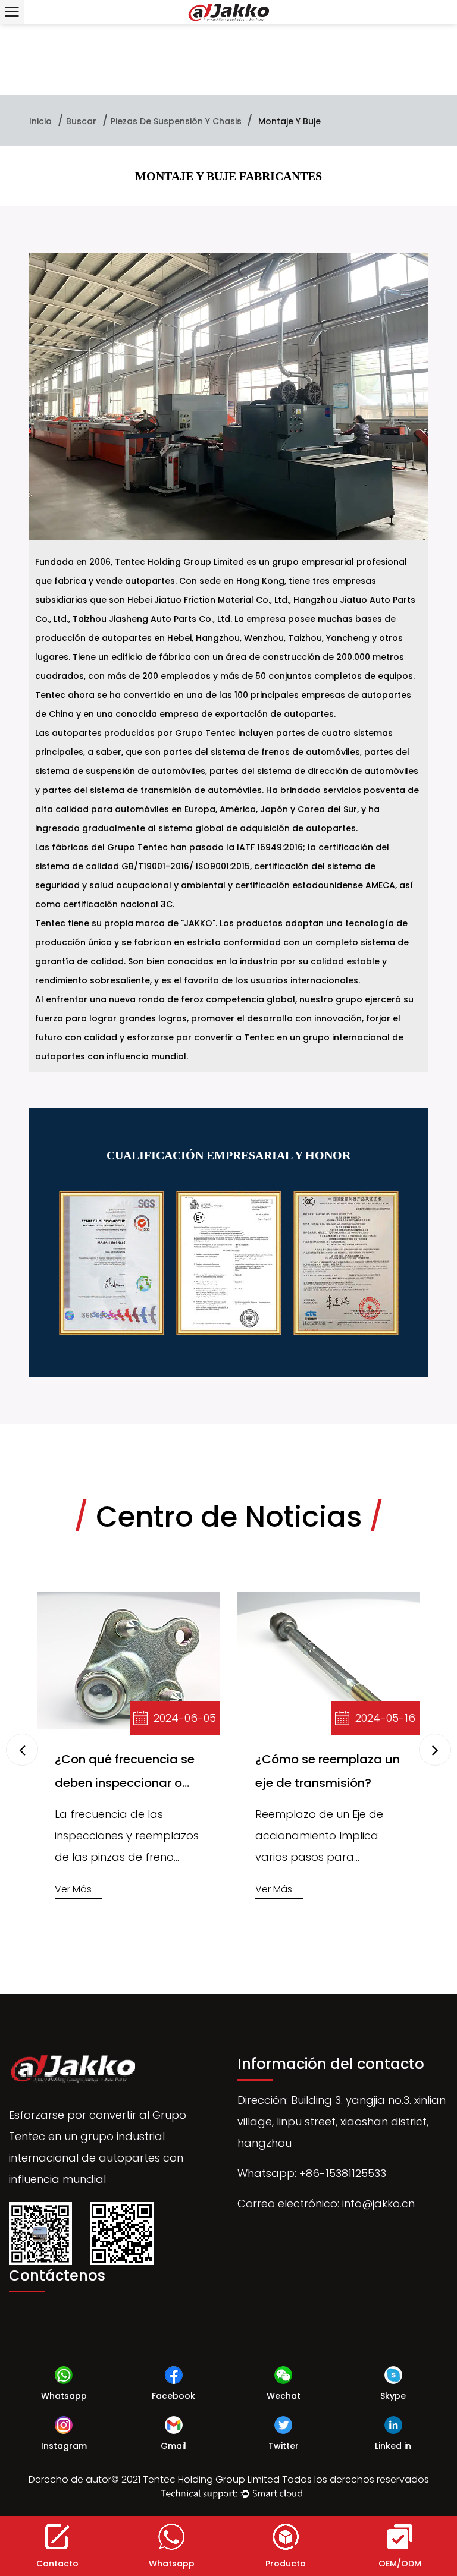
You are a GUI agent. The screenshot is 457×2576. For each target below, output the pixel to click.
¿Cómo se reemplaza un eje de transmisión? (328, 1771)
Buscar (81, 121)
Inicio (40, 121)
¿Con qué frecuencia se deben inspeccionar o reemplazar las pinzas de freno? (125, 1773)
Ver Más (73, 1889)
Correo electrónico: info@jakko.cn (326, 2204)
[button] (435, 1750)
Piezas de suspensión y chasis (177, 121)
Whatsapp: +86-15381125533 (312, 2173)
